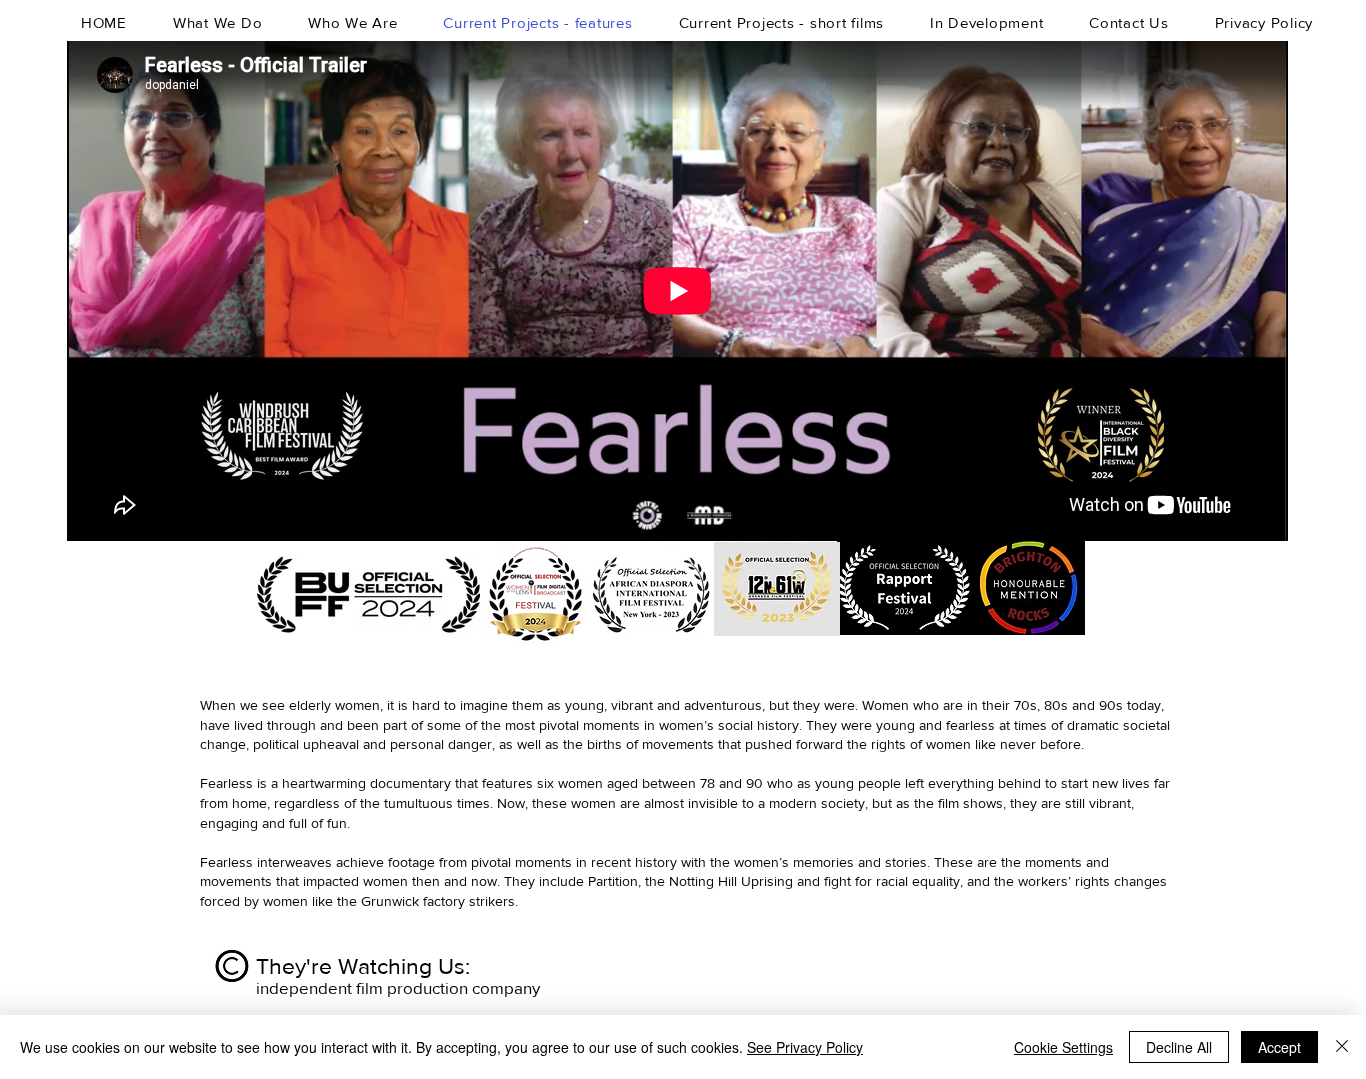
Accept (1279, 1047)
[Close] (1342, 1047)
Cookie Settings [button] (1063, 1047)
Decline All (1179, 1047)
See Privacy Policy (805, 1047)
